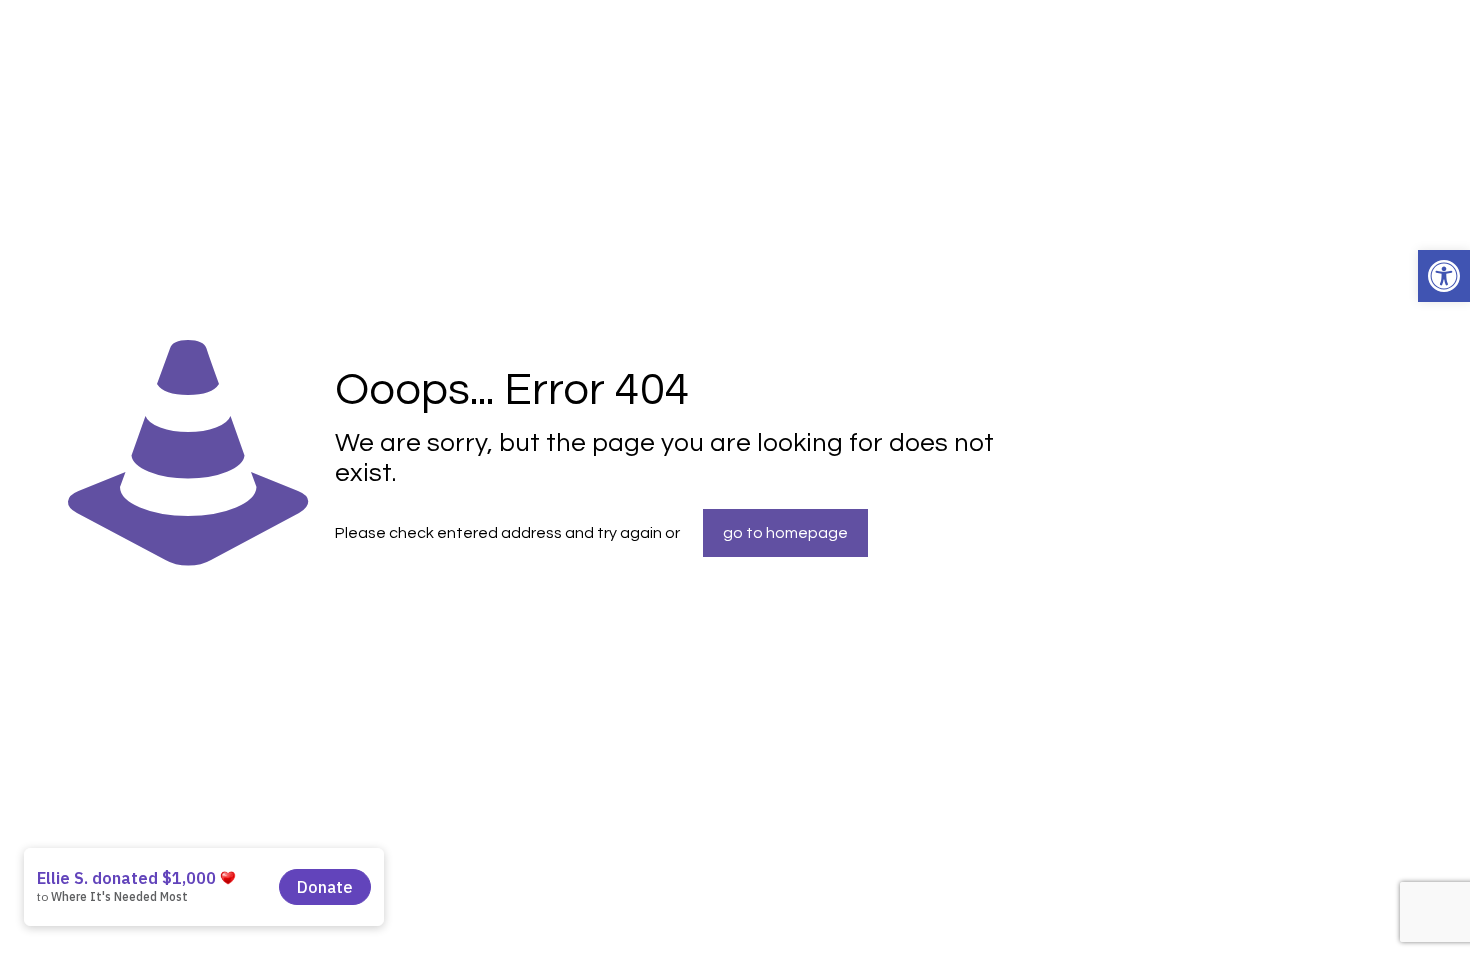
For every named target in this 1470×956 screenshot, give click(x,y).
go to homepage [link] (785, 533)
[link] (1444, 276)
